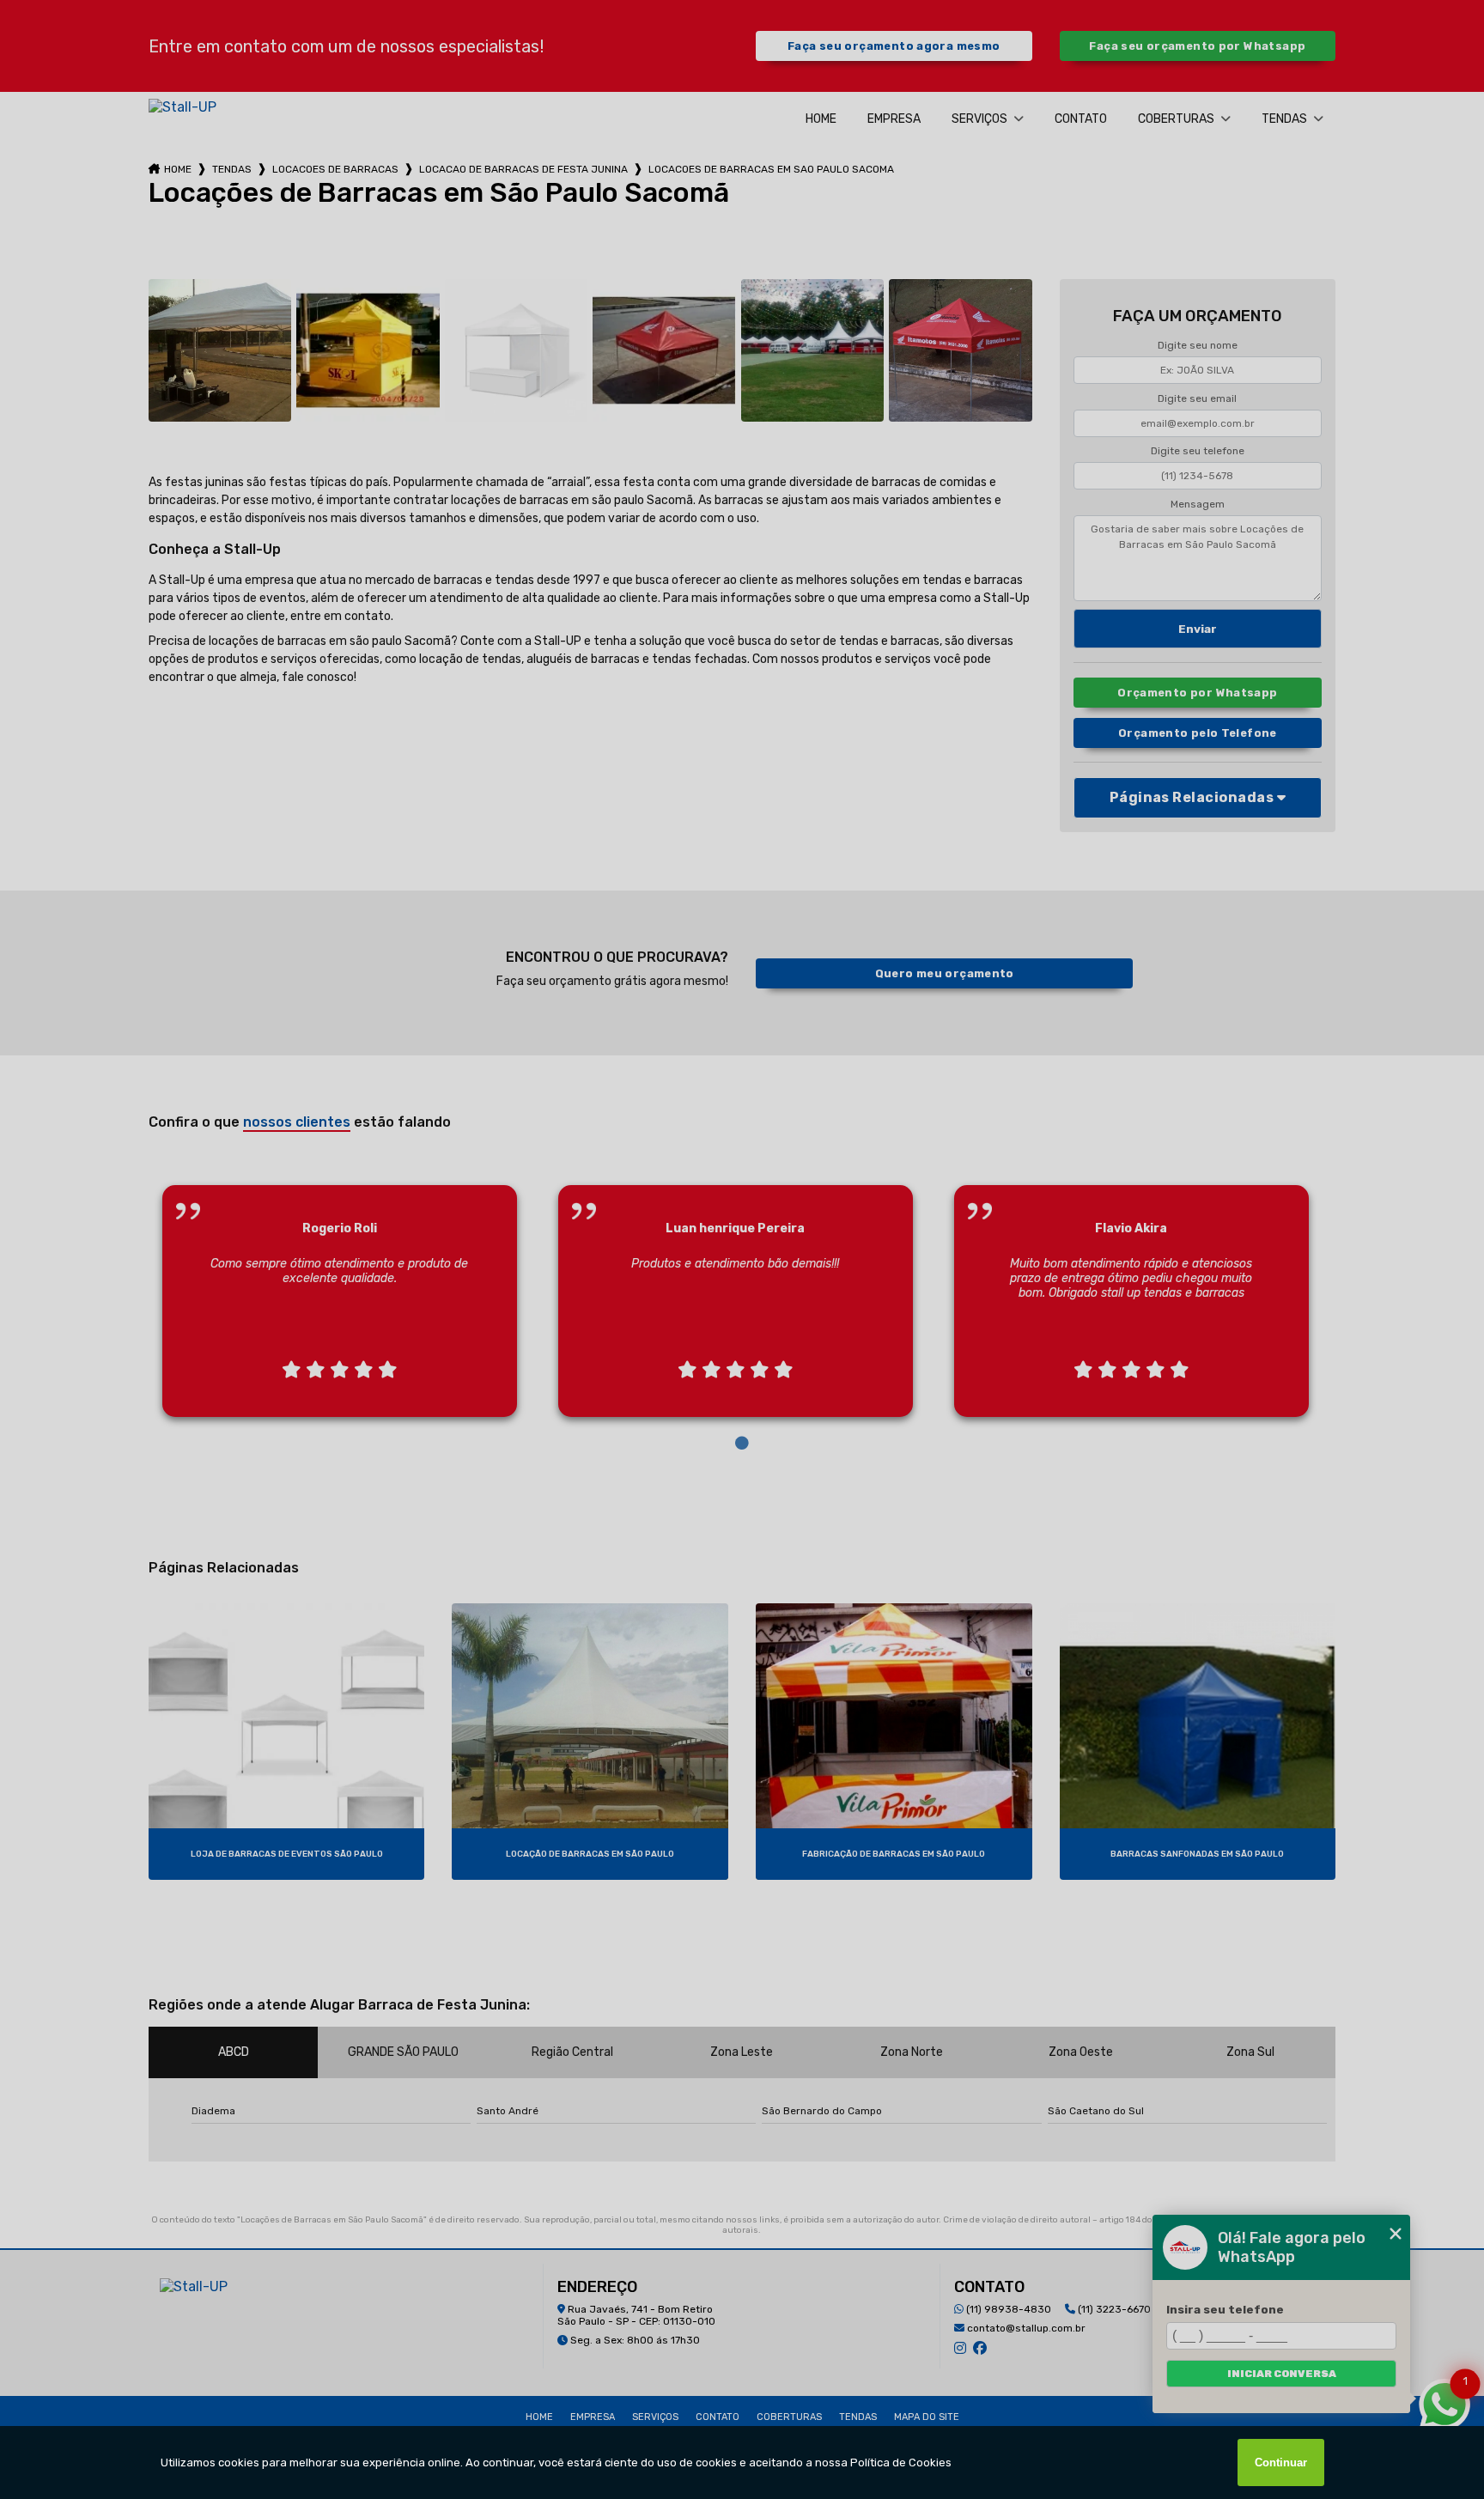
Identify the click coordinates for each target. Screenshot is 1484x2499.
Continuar (1281, 2463)
